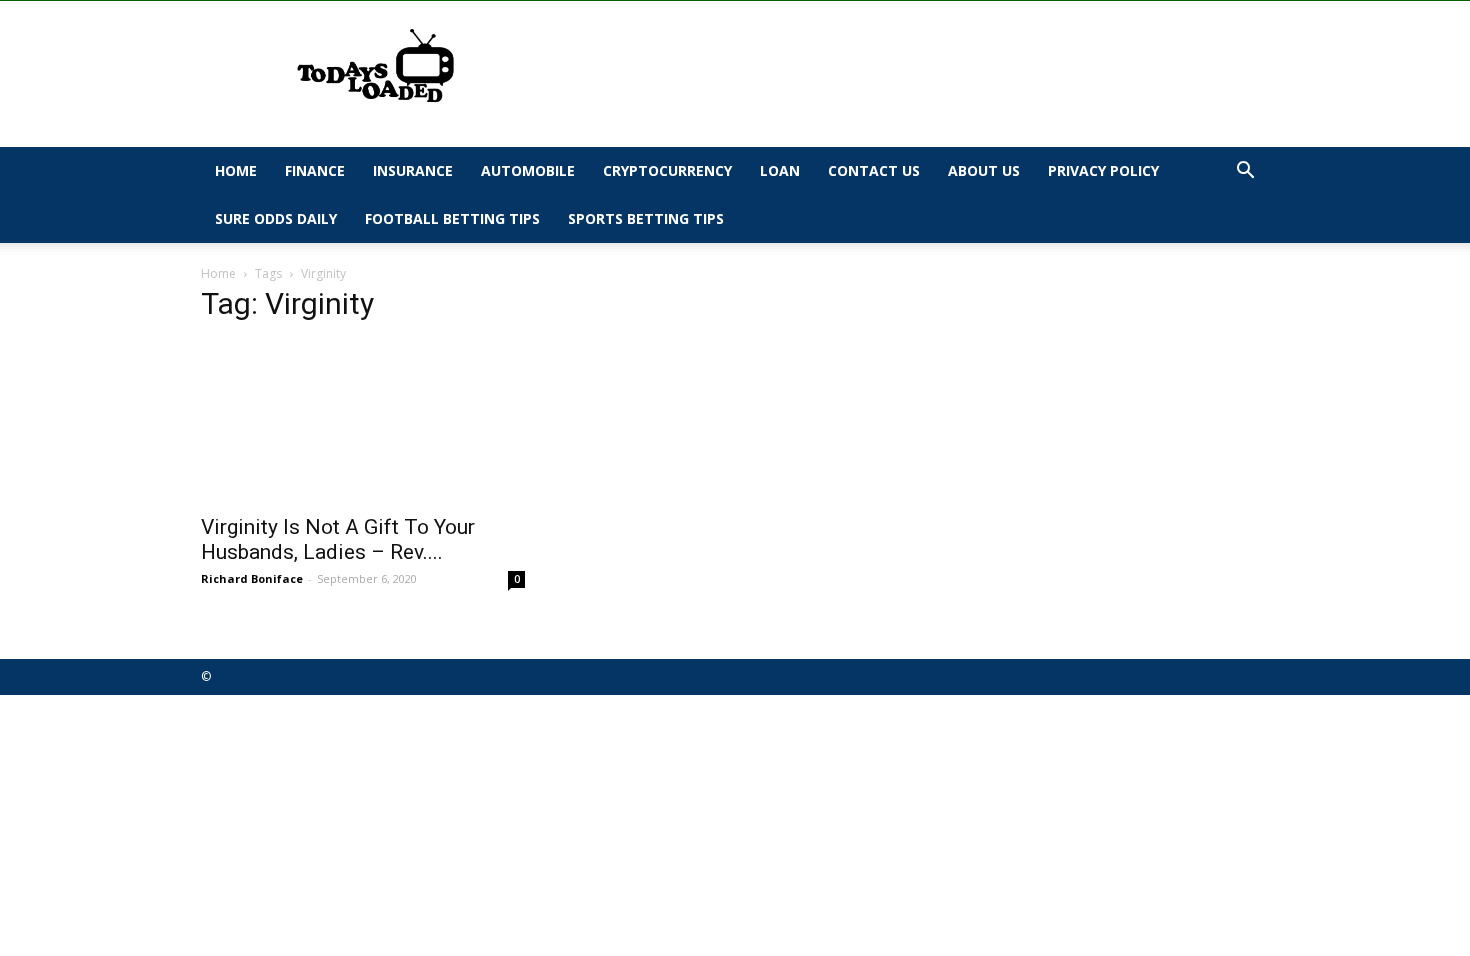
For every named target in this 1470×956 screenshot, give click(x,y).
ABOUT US (984, 170)
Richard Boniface (252, 578)
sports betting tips (646, 218)
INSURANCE (413, 170)
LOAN (780, 170)
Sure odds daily (276, 218)
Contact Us (874, 170)
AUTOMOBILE (528, 170)
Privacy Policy (1103, 170)
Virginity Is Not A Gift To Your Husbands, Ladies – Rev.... (338, 539)
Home (236, 170)
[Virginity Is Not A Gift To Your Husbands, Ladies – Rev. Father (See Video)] (363, 422)
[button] (1245, 172)
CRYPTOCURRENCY (667, 170)
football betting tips (452, 218)
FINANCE (315, 170)
